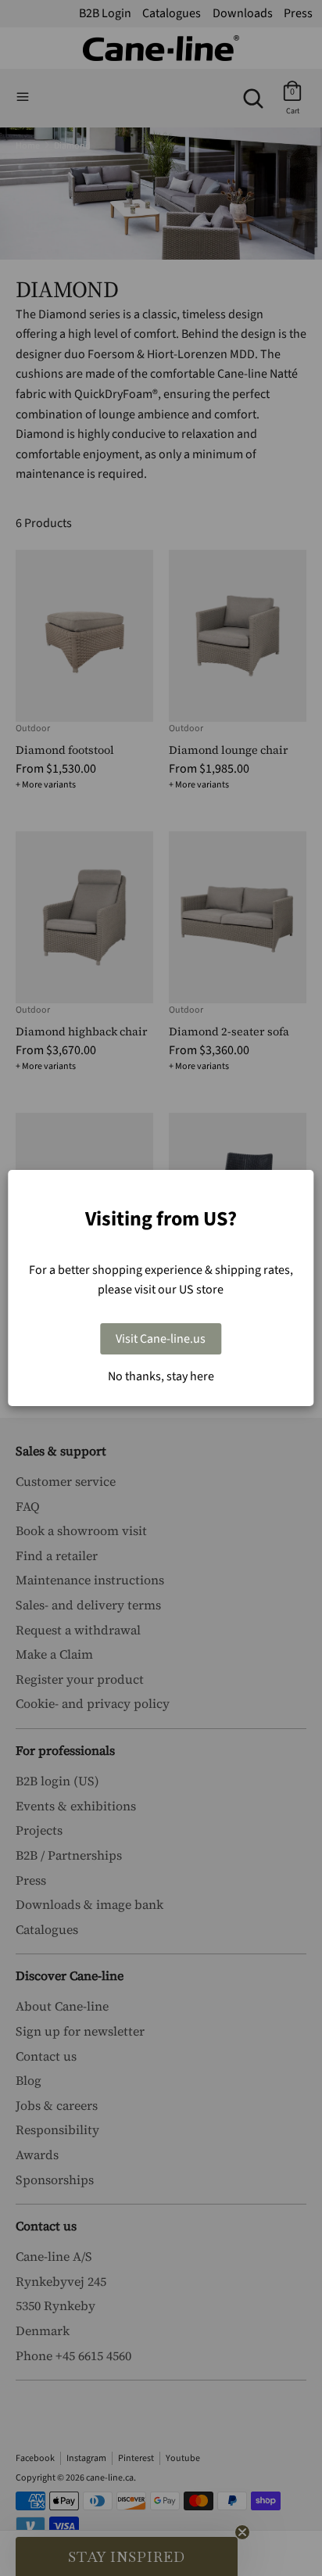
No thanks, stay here (161, 1376)
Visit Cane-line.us (161, 1339)
